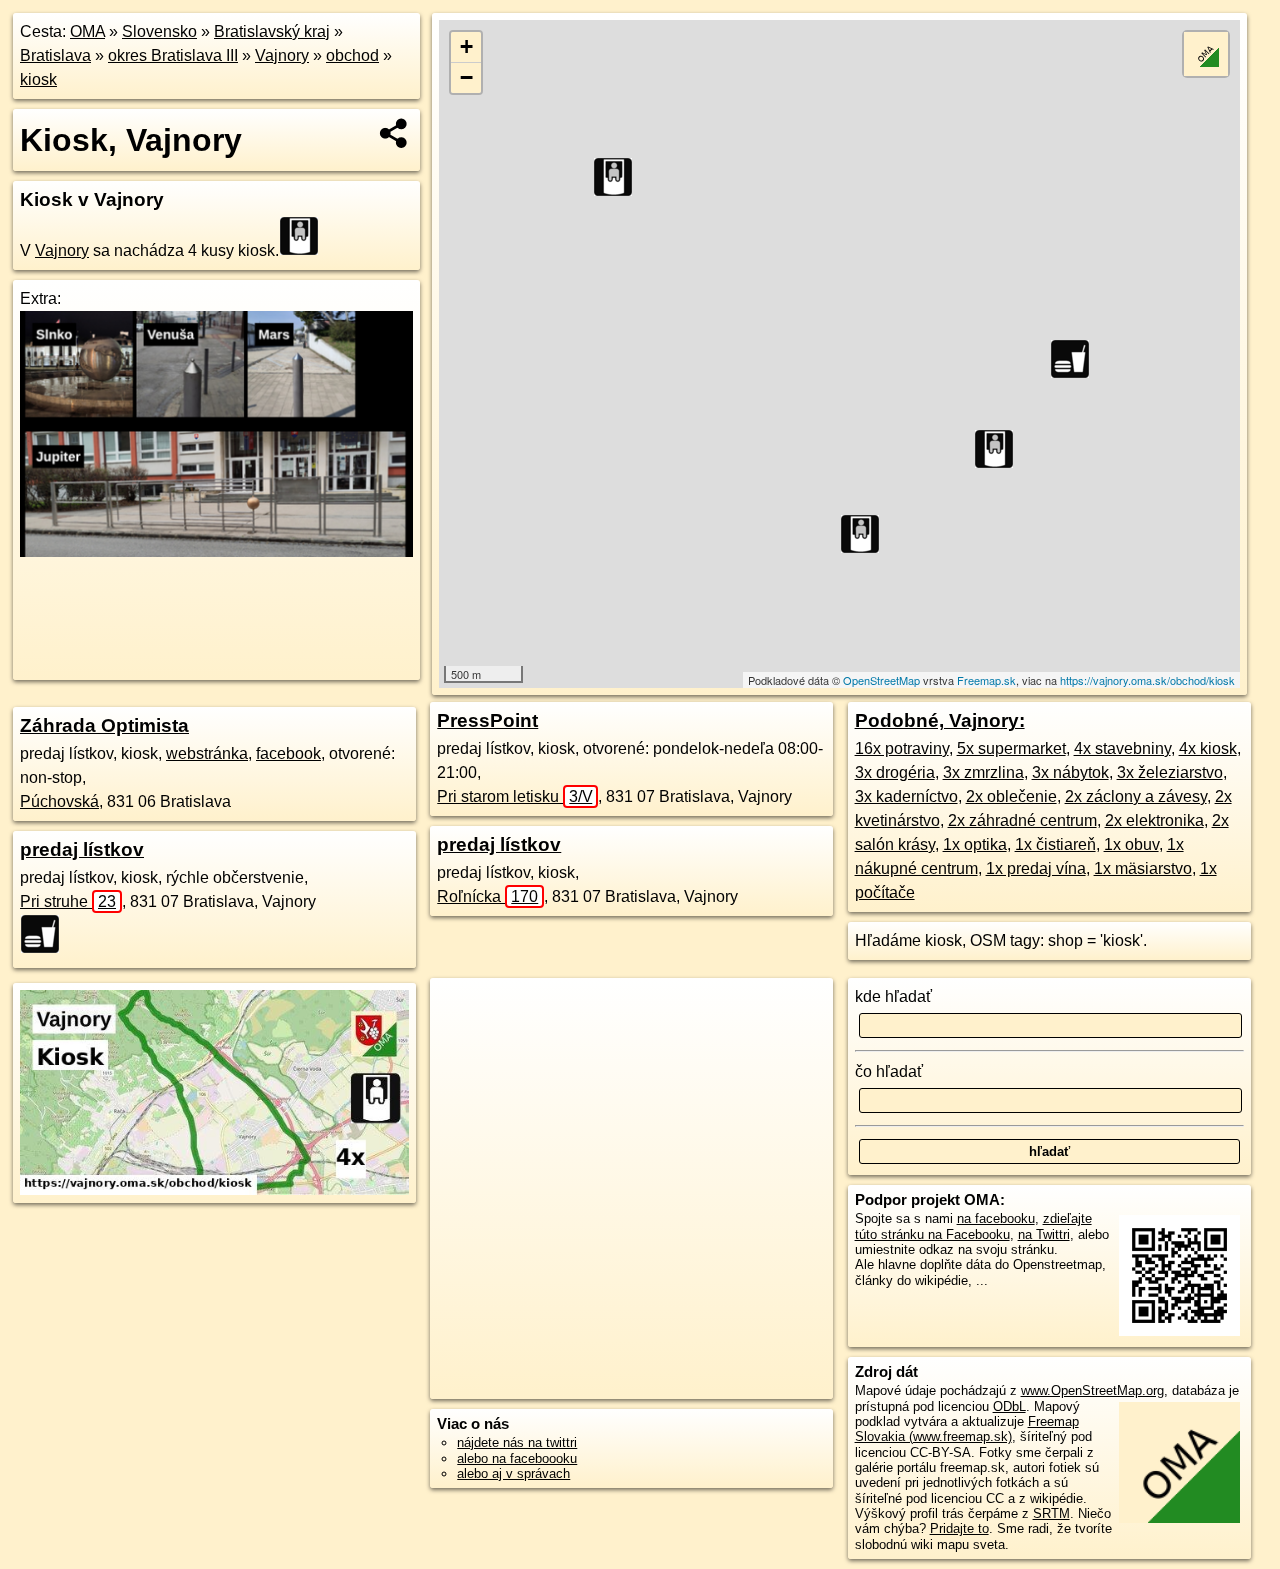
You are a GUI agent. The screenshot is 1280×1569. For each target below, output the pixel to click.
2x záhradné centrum (1022, 820)
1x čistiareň (1055, 844)
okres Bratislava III (173, 55)
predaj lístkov (82, 849)
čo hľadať (889, 1071)
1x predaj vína (1036, 868)
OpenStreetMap (881, 680)
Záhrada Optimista (104, 725)
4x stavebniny (1122, 748)
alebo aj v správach (513, 1473)
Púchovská (59, 801)
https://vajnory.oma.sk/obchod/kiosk (1147, 680)
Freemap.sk (986, 680)
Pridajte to (959, 1528)
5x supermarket (1011, 748)
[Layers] (1206, 54)
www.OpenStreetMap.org (1092, 1390)
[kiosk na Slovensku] (305, 236)
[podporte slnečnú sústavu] (216, 551)
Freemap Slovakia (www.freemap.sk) (967, 1429)
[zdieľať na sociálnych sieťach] (394, 133)
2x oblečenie (1011, 796)
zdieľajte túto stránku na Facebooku (973, 1226)
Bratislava (55, 55)
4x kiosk (1208, 748)
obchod (352, 55)
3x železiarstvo (1170, 772)
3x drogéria (895, 772)
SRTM (1051, 1513)
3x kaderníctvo (906, 796)
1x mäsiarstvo (1143, 868)
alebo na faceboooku (517, 1458)
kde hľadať (893, 996)
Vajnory (282, 55)
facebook (288, 753)
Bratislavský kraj (272, 31)
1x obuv (1131, 844)
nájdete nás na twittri (517, 1442)
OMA (87, 31)
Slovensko (159, 31)
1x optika (975, 844)
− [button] (466, 77)
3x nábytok (1070, 772)
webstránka (207, 753)
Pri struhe (68, 901)
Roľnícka (487, 896)
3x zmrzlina (983, 772)
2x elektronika (1154, 820)
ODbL (1009, 1406)
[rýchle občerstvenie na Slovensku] (46, 934)
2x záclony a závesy (1136, 796)
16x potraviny (902, 748)
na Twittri (1044, 1234)
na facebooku (996, 1218)
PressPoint (487, 720)
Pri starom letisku (514, 796)
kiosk (38, 79)
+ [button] (466, 46)
